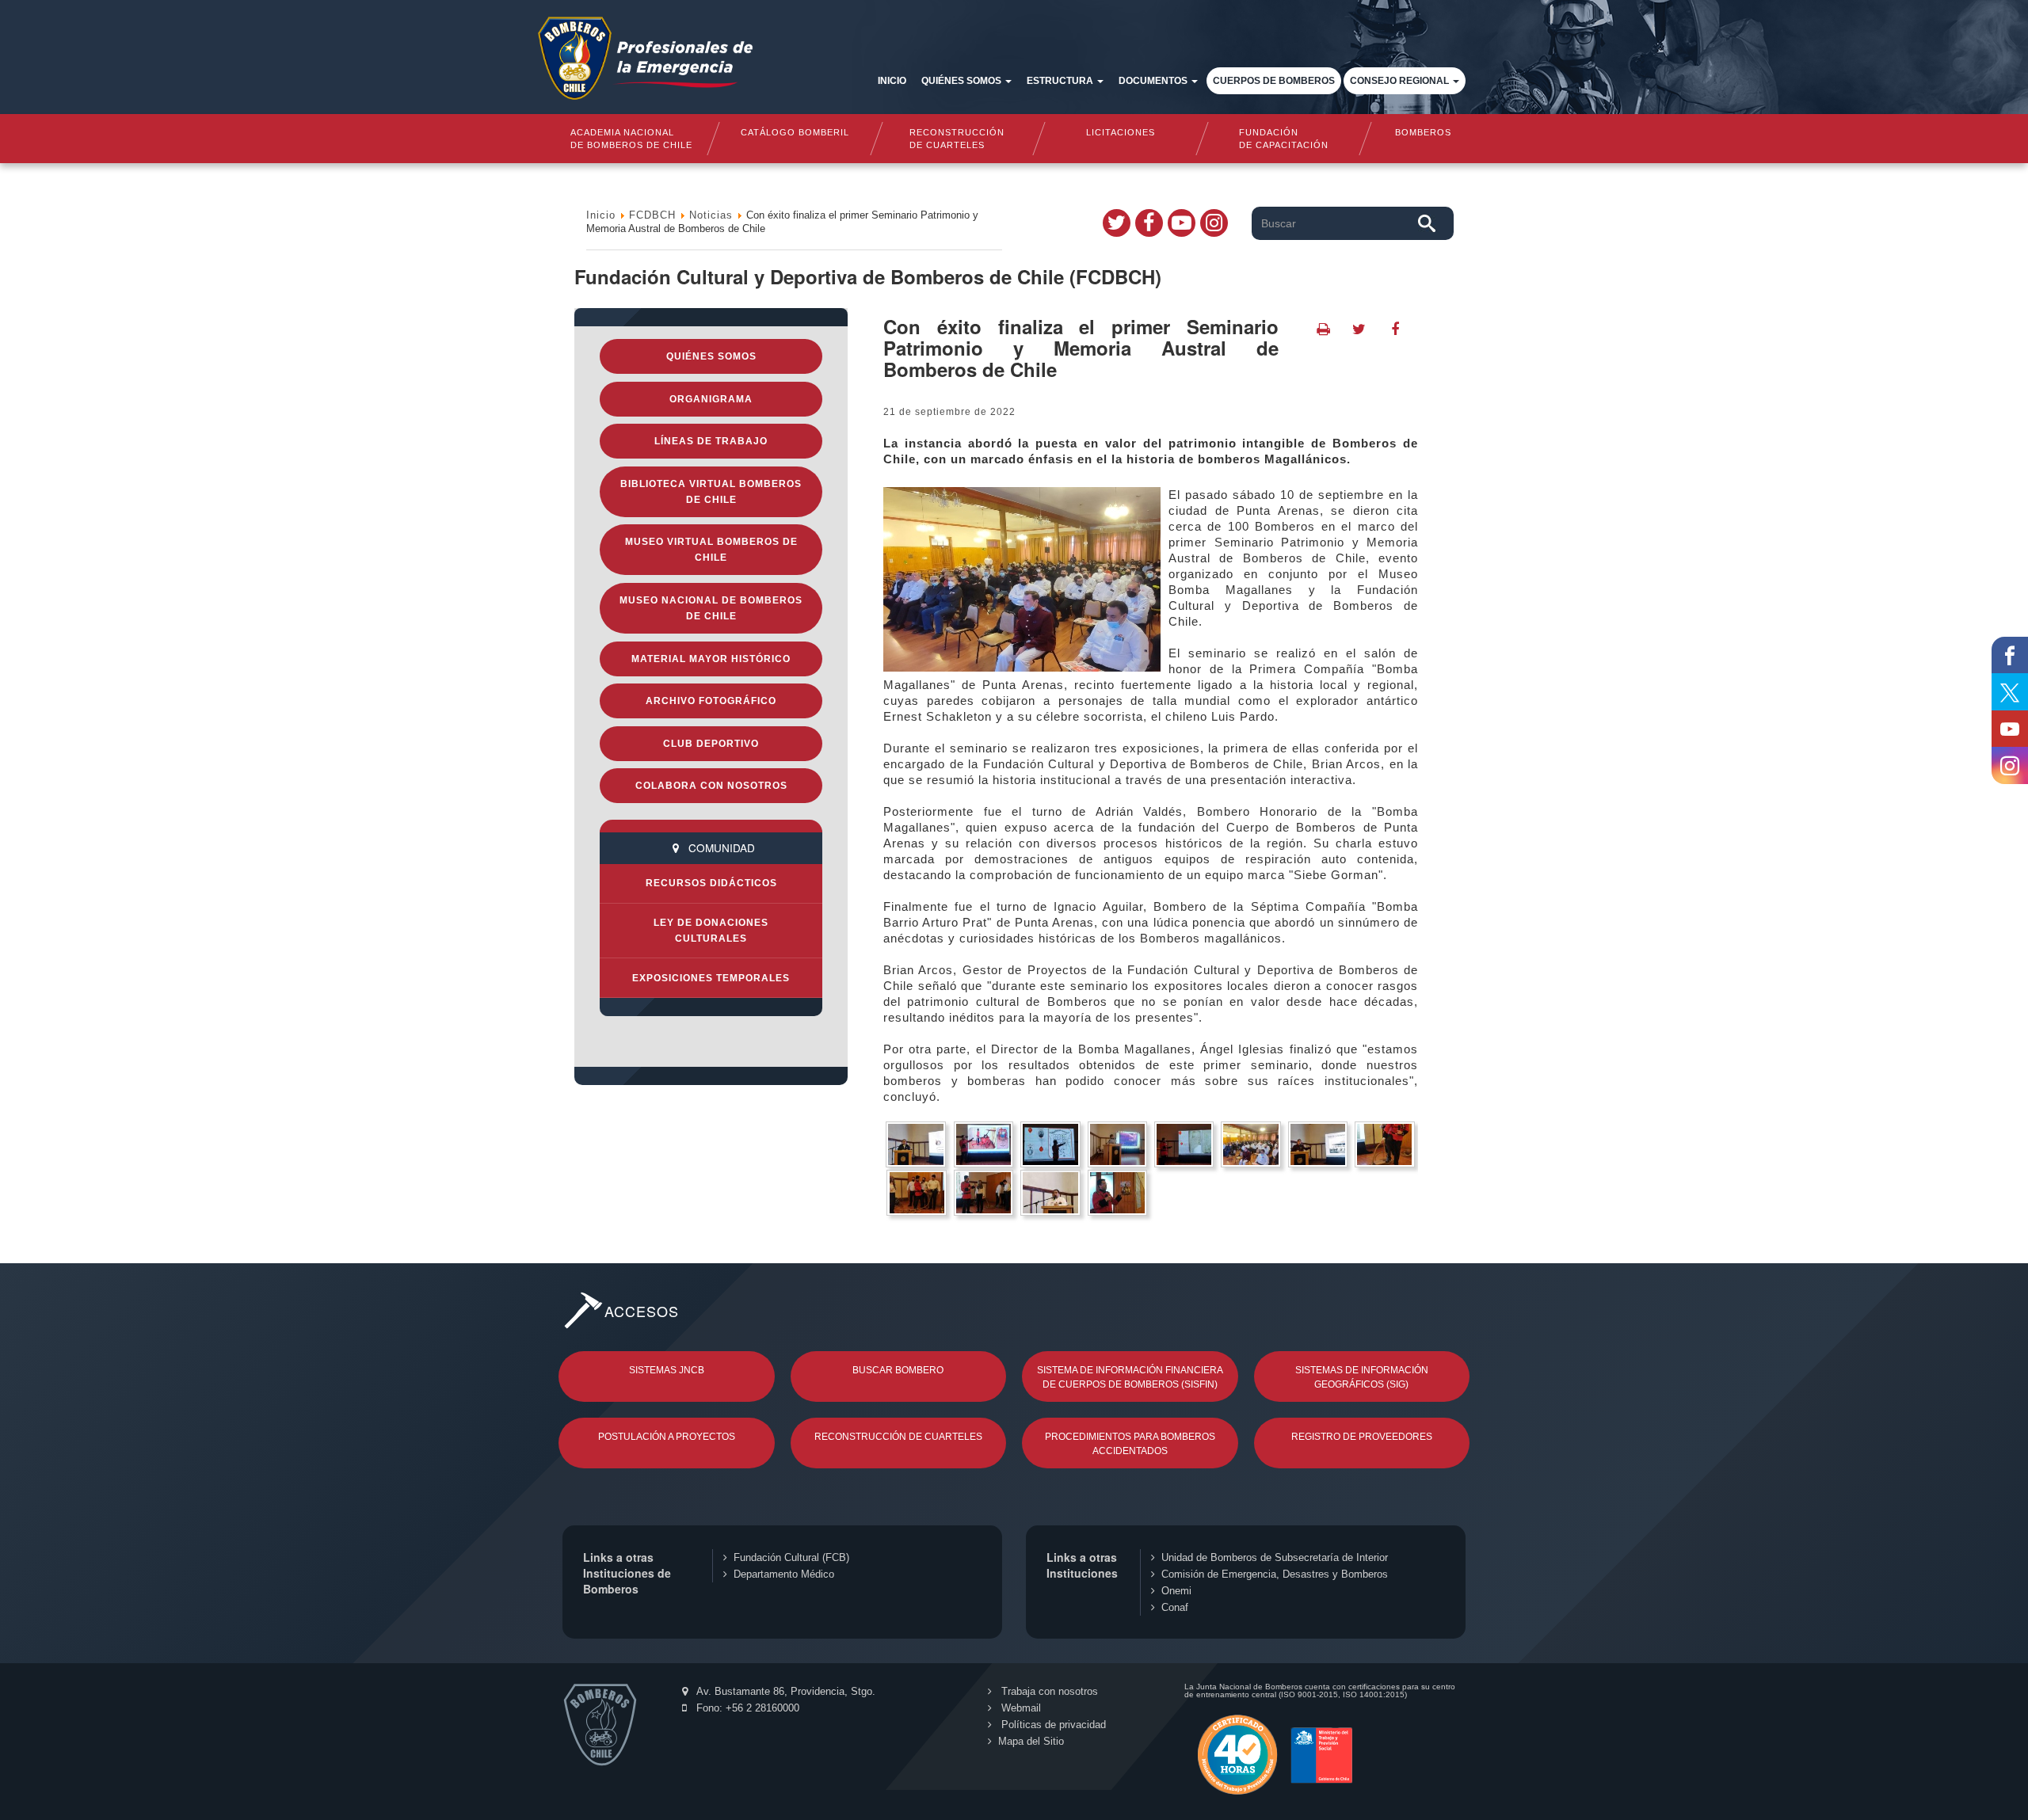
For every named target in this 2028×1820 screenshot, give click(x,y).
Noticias (711, 215)
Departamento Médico (784, 1574)
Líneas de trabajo (711, 441)
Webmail (1020, 1708)
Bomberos (1423, 132)
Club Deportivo (711, 744)
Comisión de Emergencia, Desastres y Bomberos (1275, 1574)
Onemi (1176, 1591)
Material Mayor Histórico (711, 659)
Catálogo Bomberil (794, 132)
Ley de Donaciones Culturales (711, 931)
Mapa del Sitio (1031, 1741)
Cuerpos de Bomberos (1274, 81)
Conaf (1175, 1607)
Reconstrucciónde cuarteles (958, 139)
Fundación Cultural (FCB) (791, 1557)
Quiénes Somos (711, 356)
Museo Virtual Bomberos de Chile (711, 550)
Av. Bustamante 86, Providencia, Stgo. (785, 1691)
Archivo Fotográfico (711, 701)
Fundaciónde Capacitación (1283, 139)
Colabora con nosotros (711, 786)
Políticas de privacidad (1052, 1725)
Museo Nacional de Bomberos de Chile (711, 608)
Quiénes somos (963, 81)
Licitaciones (1121, 132)
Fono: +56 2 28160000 (746, 1708)
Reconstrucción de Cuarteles (898, 1437)
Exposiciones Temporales (711, 978)
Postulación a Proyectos (667, 1437)
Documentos (1154, 81)
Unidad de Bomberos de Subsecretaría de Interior (1275, 1557)
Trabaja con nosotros (1048, 1691)
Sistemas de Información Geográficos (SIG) (1362, 1377)
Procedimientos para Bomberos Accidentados (1130, 1444)
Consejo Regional (1401, 81)
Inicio (892, 81)
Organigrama (711, 399)
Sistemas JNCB (667, 1370)
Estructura (1061, 81)
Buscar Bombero (898, 1370)
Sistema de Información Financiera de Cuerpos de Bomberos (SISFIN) (1130, 1377)
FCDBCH (652, 215)
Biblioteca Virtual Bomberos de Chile (711, 492)
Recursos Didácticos (711, 883)
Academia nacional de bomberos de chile (631, 139)
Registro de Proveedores (1362, 1437)
